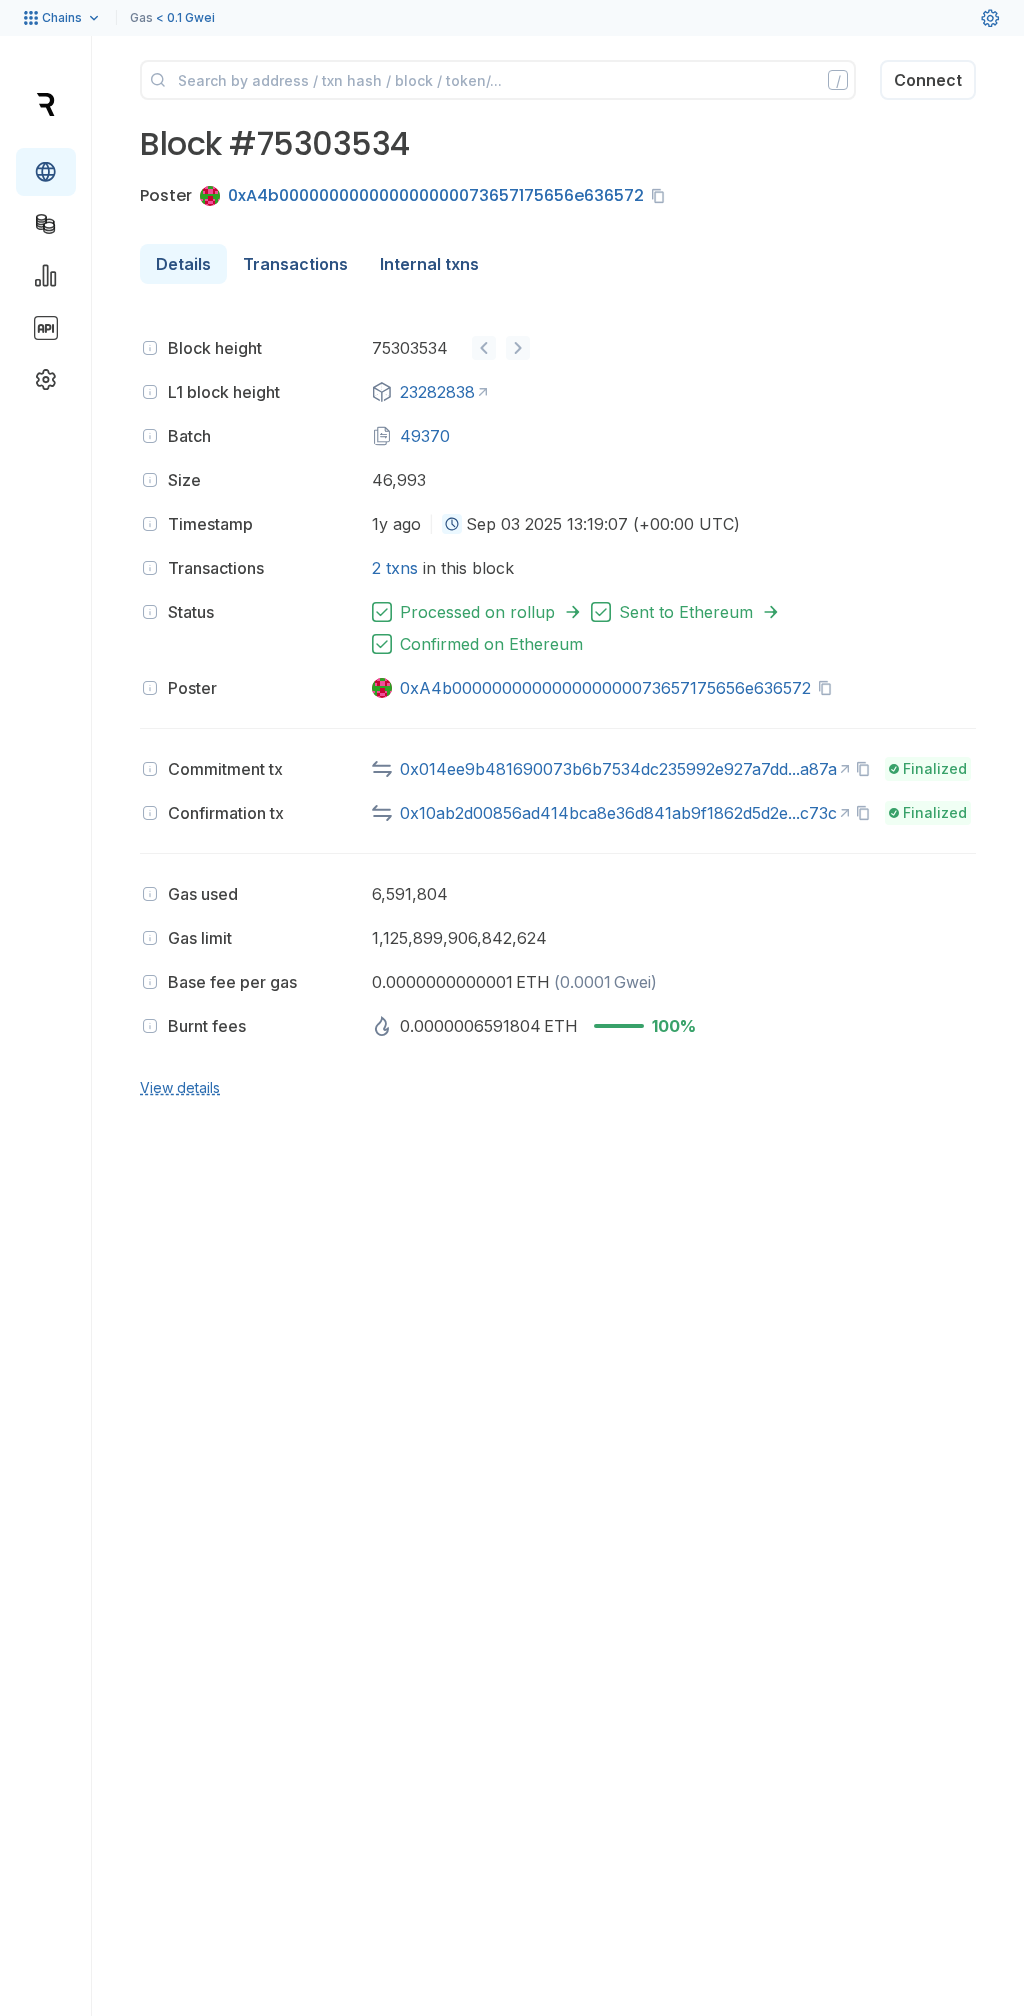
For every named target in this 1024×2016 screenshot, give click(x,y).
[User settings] (990, 18)
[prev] (484, 348)
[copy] (662, 196)
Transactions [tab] (295, 264)
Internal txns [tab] (429, 264)
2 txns (395, 568)
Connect (928, 80)
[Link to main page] (45, 104)
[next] (518, 348)
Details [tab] (183, 264)
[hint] (150, 348)
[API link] (46, 328)
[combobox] (452, 524)
